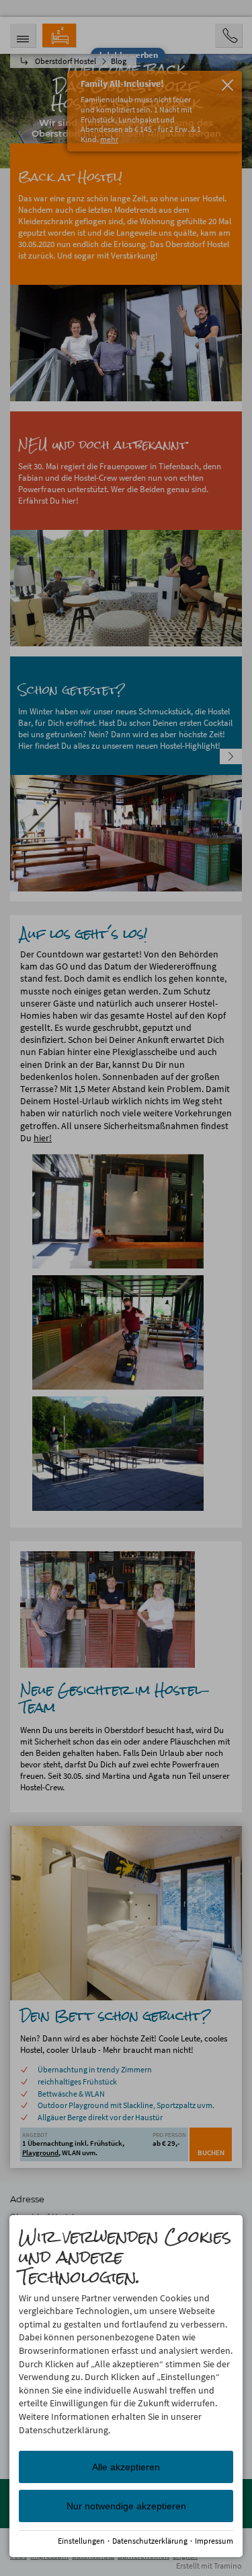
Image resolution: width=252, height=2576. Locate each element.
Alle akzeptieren (126, 2467)
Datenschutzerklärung (150, 2541)
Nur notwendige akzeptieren (126, 2506)
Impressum (214, 2541)
